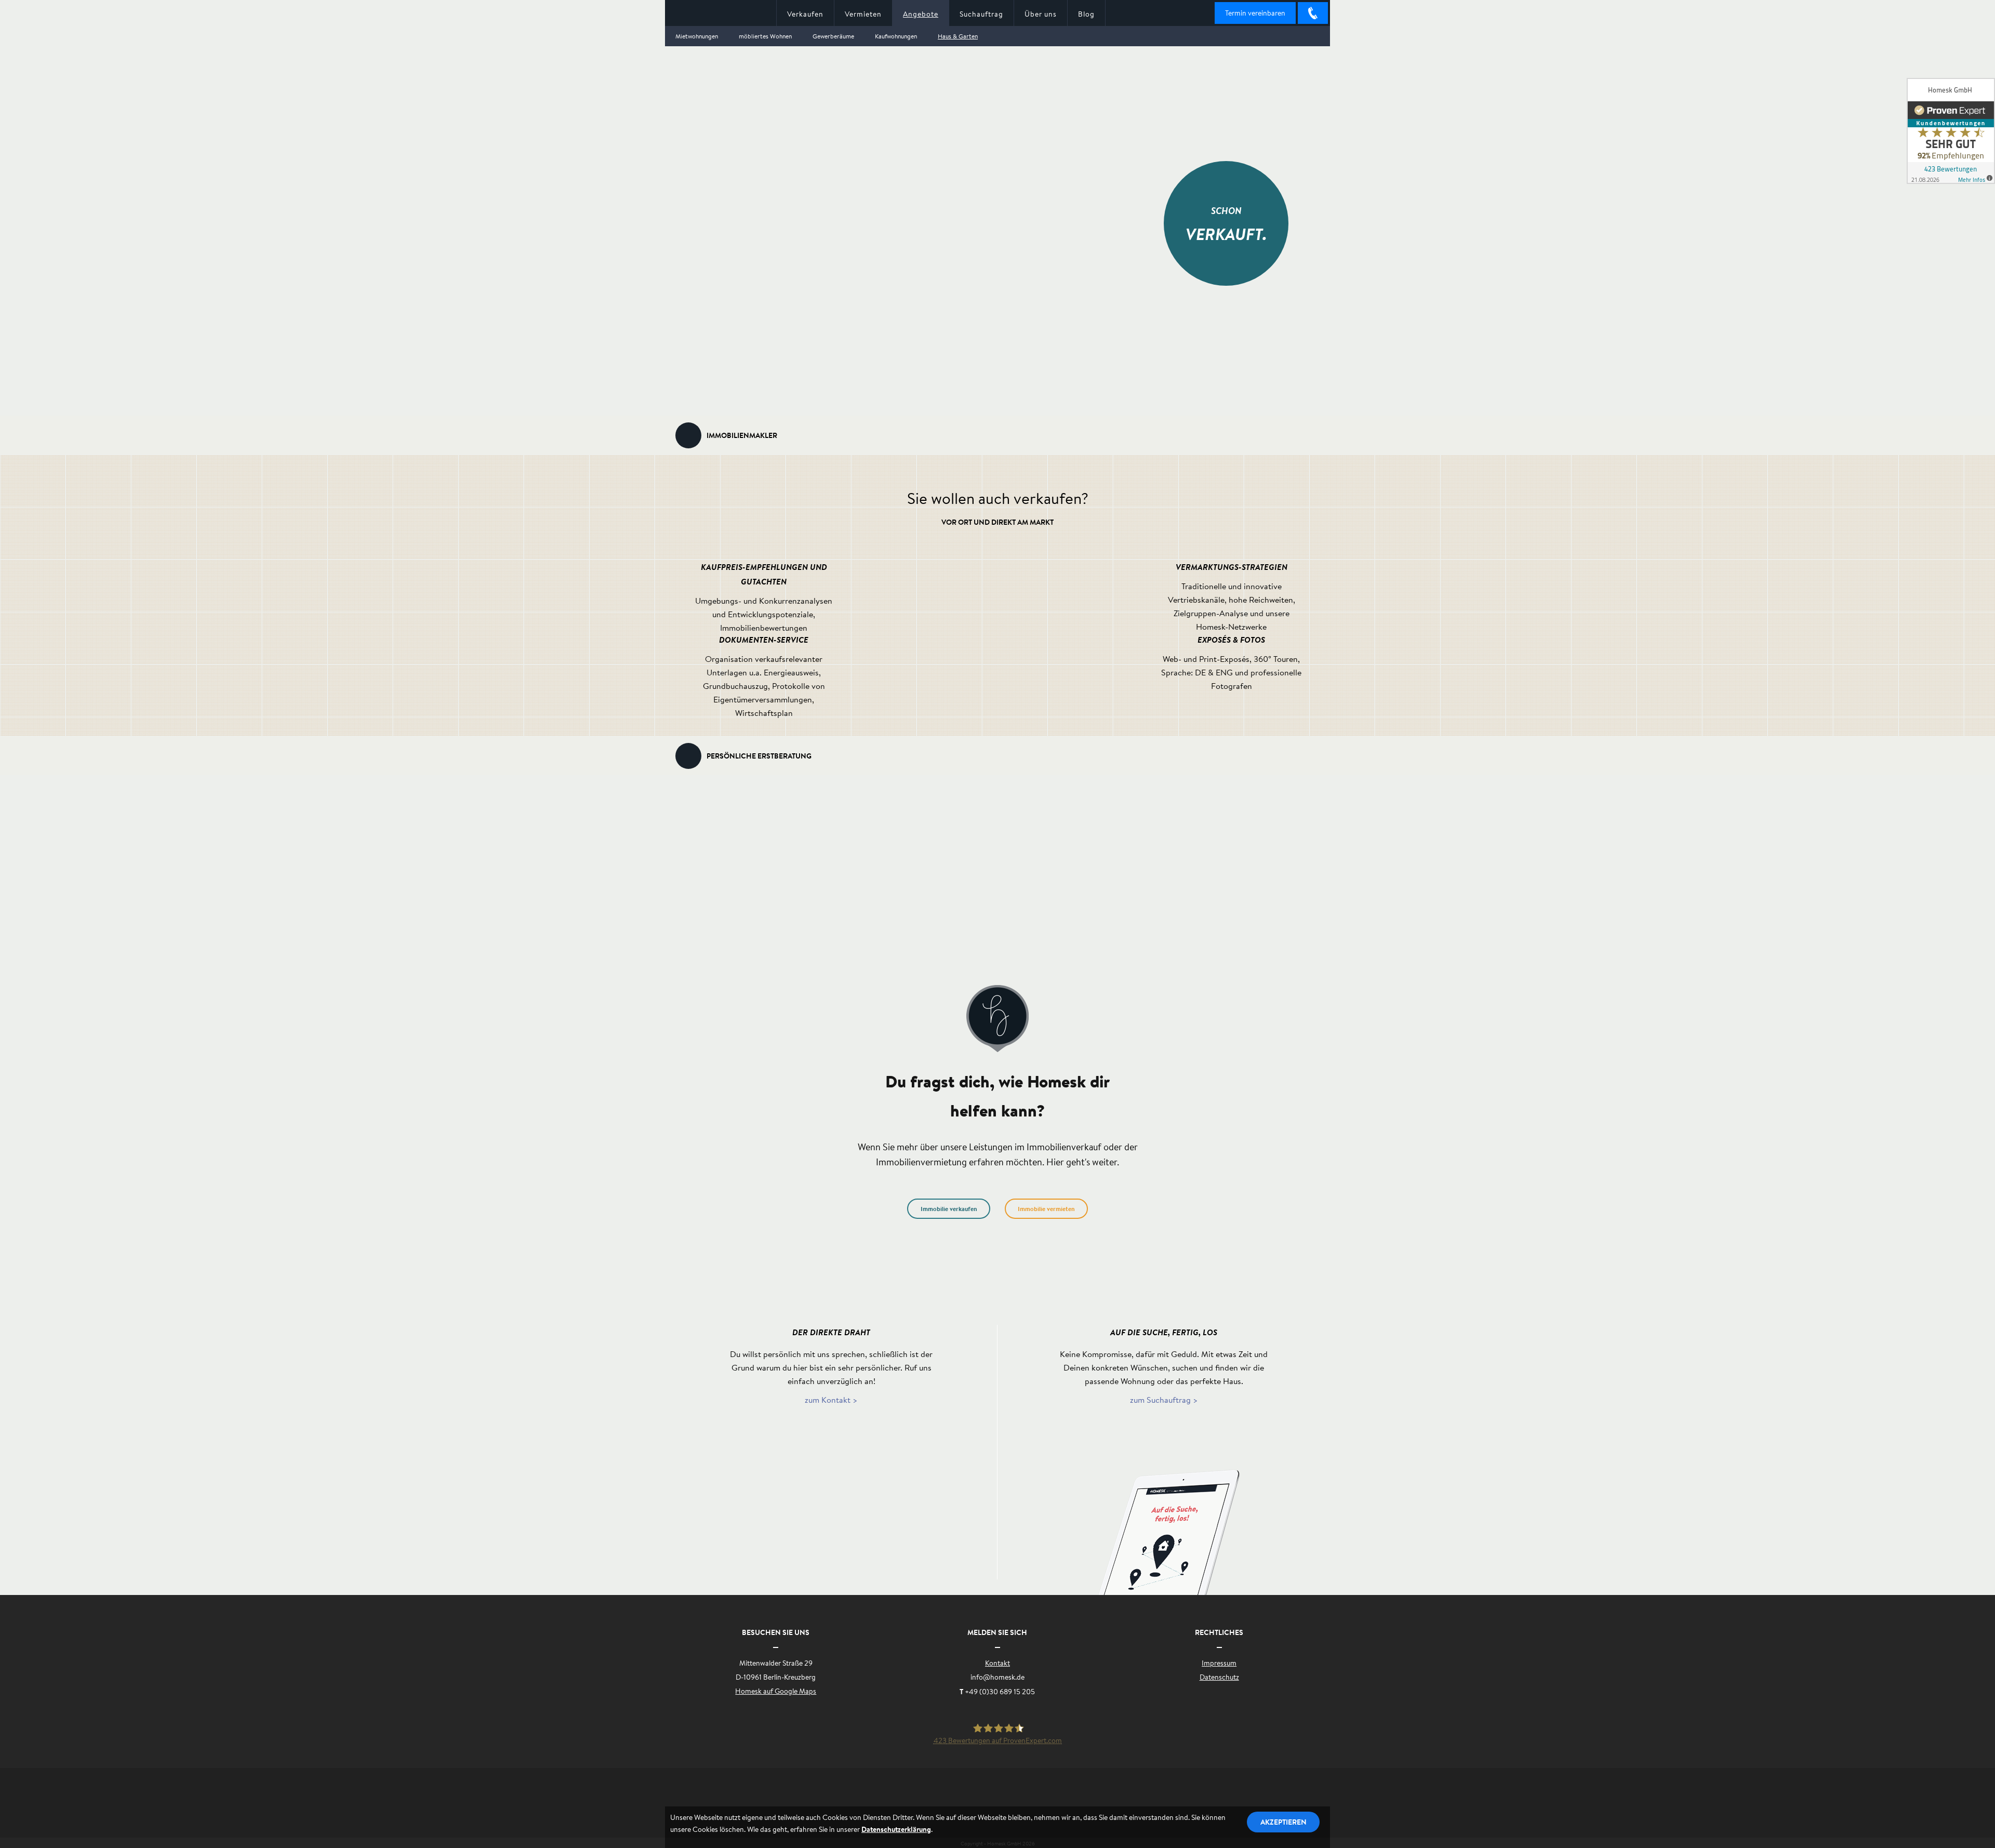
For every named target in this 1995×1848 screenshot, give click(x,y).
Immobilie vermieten (1046, 1209)
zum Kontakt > (831, 1399)
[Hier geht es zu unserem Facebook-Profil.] (868, 1801)
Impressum (1219, 1663)
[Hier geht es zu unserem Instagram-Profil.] (1121, 1801)
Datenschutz (1219, 1677)
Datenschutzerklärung (896, 1829)
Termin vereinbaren (1255, 13)
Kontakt (997, 1663)
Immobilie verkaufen (949, 1209)
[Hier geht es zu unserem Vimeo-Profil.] (1035, 1801)
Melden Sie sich (997, 1632)
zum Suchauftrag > (1164, 1399)
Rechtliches (1219, 1632)
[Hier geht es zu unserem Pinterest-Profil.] (956, 1801)
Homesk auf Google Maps (776, 1691)
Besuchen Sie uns (776, 1632)
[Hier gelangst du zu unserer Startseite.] (721, 14)
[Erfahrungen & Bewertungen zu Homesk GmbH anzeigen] (1951, 131)
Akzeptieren (1284, 1822)
